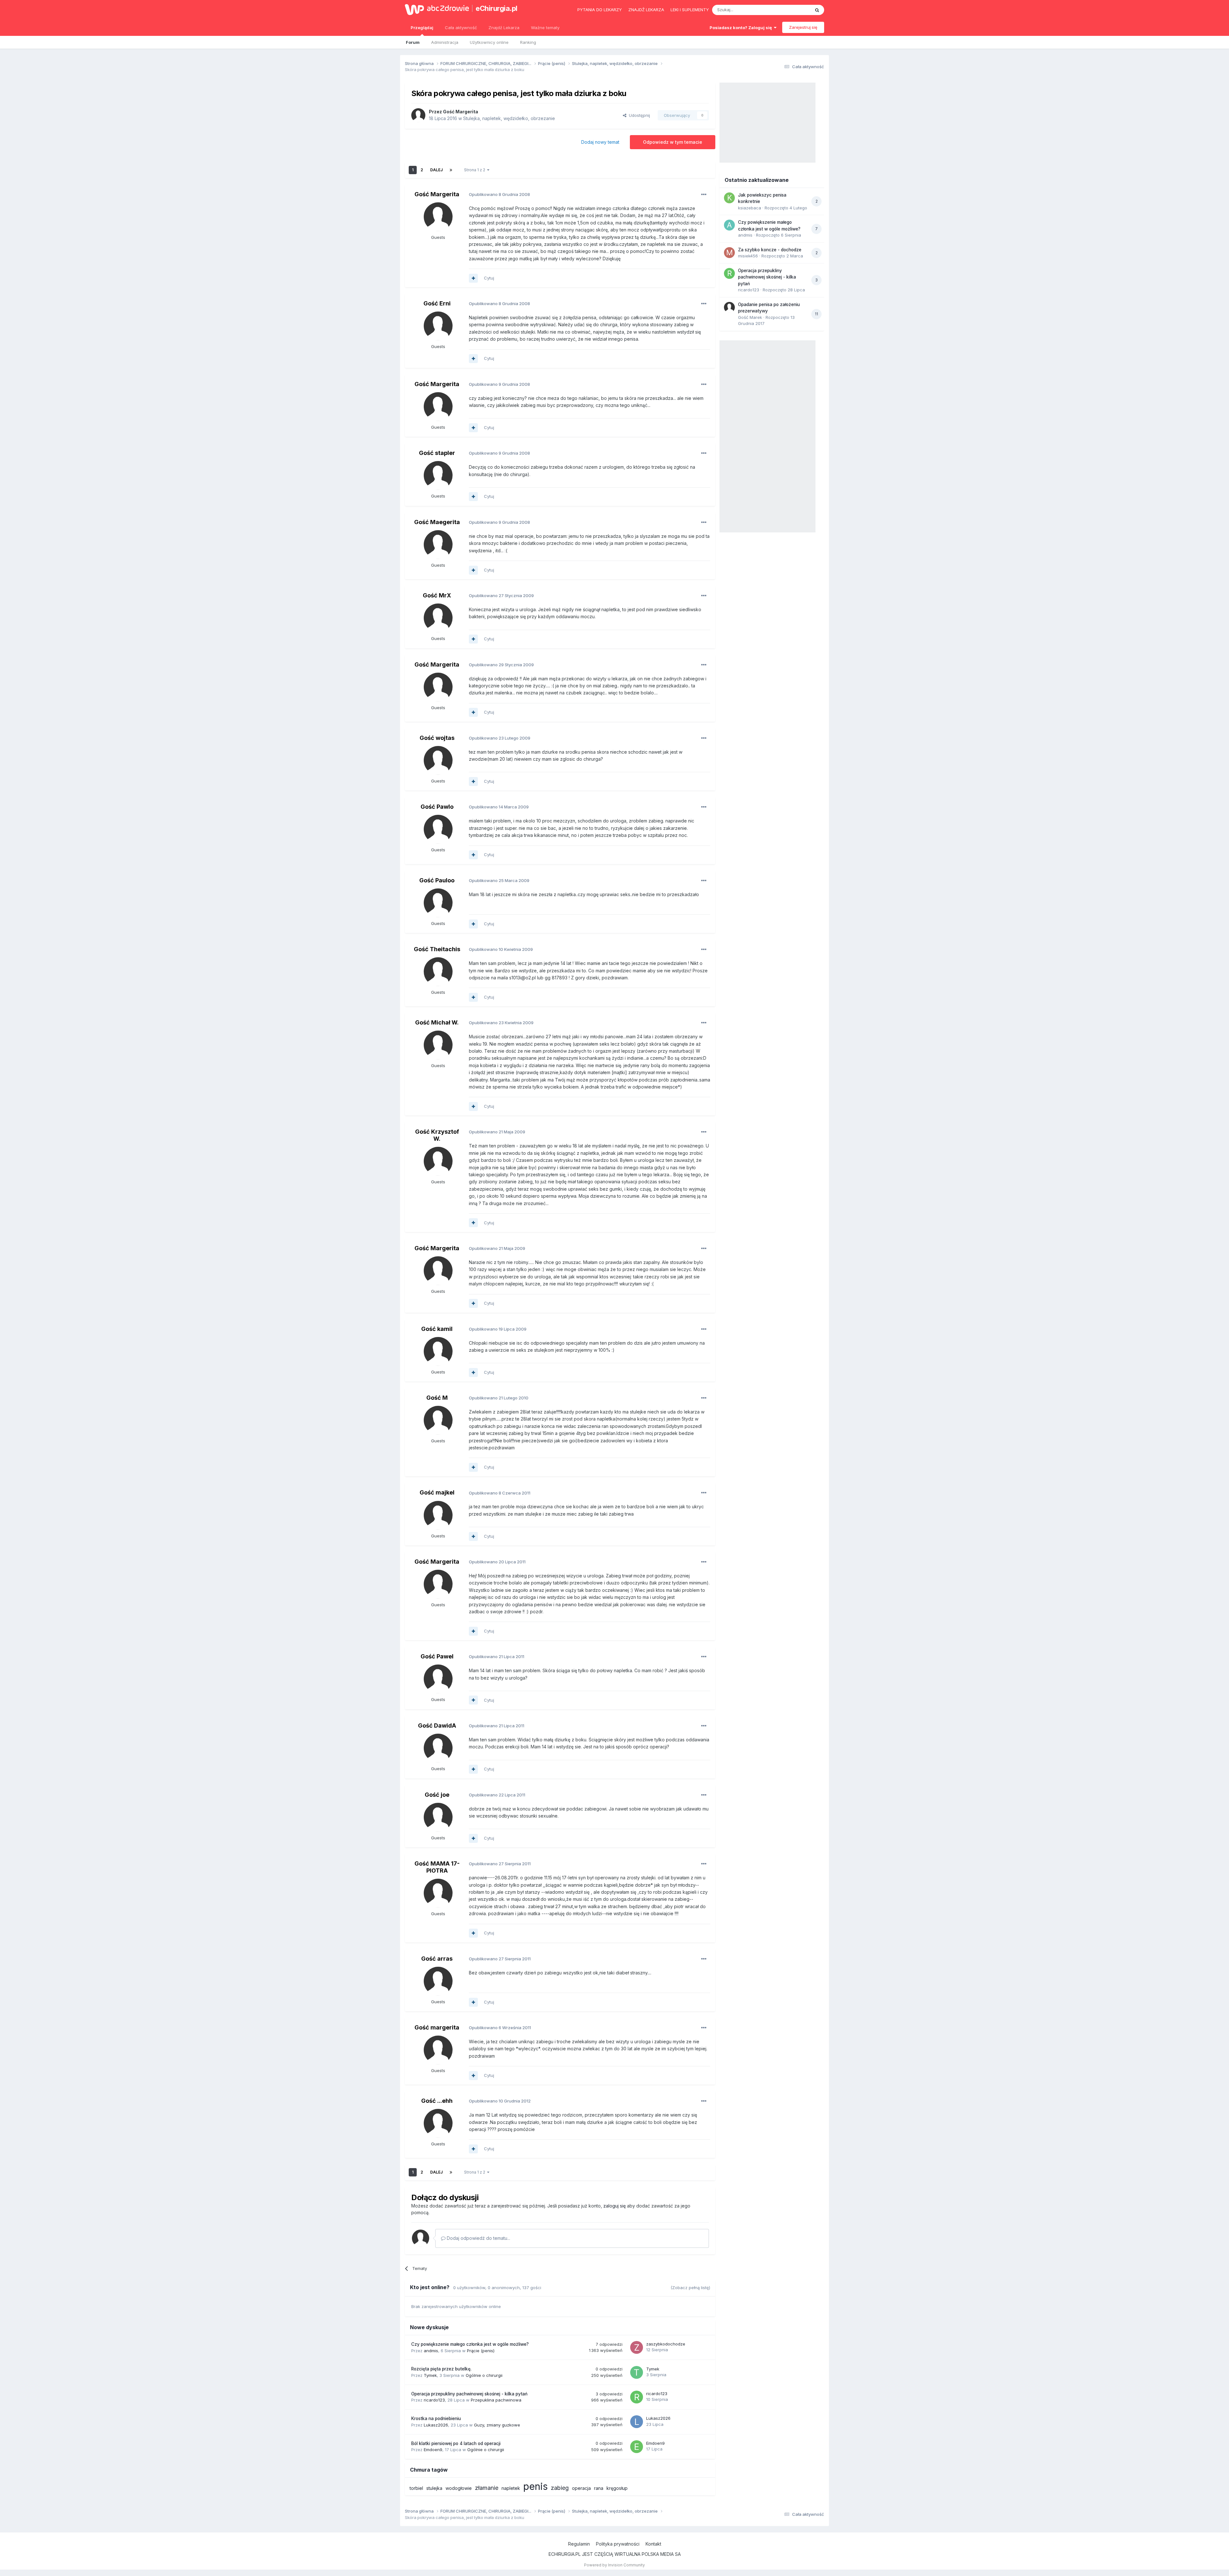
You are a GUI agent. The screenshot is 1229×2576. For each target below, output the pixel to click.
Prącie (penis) (481, 2351)
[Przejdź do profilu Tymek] (637, 2372)
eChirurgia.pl (497, 8)
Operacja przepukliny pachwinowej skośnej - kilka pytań (469, 2394)
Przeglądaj (422, 28)
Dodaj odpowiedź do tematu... (478, 2238)
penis (535, 2486)
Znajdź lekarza (646, 10)
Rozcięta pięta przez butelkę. (441, 2369)
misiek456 (748, 256)
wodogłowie (459, 2488)
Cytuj (489, 278)
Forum (413, 42)
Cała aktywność (461, 28)
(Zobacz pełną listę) (690, 2288)
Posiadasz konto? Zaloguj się (742, 28)
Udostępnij (638, 115)
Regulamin (579, 2544)
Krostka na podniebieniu (436, 2418)
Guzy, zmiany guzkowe (497, 2425)
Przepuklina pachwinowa (496, 2400)
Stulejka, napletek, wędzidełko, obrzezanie (509, 118)
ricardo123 (434, 2400)
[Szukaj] (817, 10)
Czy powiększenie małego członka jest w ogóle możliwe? (470, 2344)
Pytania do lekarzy (600, 10)
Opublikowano (499, 194)
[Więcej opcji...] (704, 195)
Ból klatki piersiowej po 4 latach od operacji (456, 2443)
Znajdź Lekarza (504, 28)
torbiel (416, 2488)
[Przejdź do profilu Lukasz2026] (637, 2422)
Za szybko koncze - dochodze (770, 250)
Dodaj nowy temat (600, 142)
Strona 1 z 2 (476, 170)
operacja (581, 2488)
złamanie (487, 2488)
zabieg (560, 2488)
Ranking (528, 42)
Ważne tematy (545, 28)
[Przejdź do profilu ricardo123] (637, 2397)
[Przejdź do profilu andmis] (729, 225)
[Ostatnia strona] (451, 170)
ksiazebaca (750, 208)
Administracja (445, 42)
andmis (431, 2351)
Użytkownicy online (489, 42)
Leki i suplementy (690, 10)
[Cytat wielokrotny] (473, 278)
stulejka (434, 2488)
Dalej (436, 170)
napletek (511, 2488)
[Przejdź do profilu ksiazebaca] (729, 198)
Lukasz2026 (436, 2425)
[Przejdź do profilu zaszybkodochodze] (637, 2347)
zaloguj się (614, 2206)
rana (599, 2488)
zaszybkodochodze (666, 2344)
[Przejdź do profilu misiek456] (729, 253)
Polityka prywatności (618, 2544)
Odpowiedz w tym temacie (673, 142)
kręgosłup (617, 2488)
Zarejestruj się (803, 27)
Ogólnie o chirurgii (484, 2375)
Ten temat (792, 10)
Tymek (430, 2375)
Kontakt (653, 2544)
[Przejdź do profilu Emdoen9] (637, 2447)
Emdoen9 (433, 2450)
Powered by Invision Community (614, 2565)
